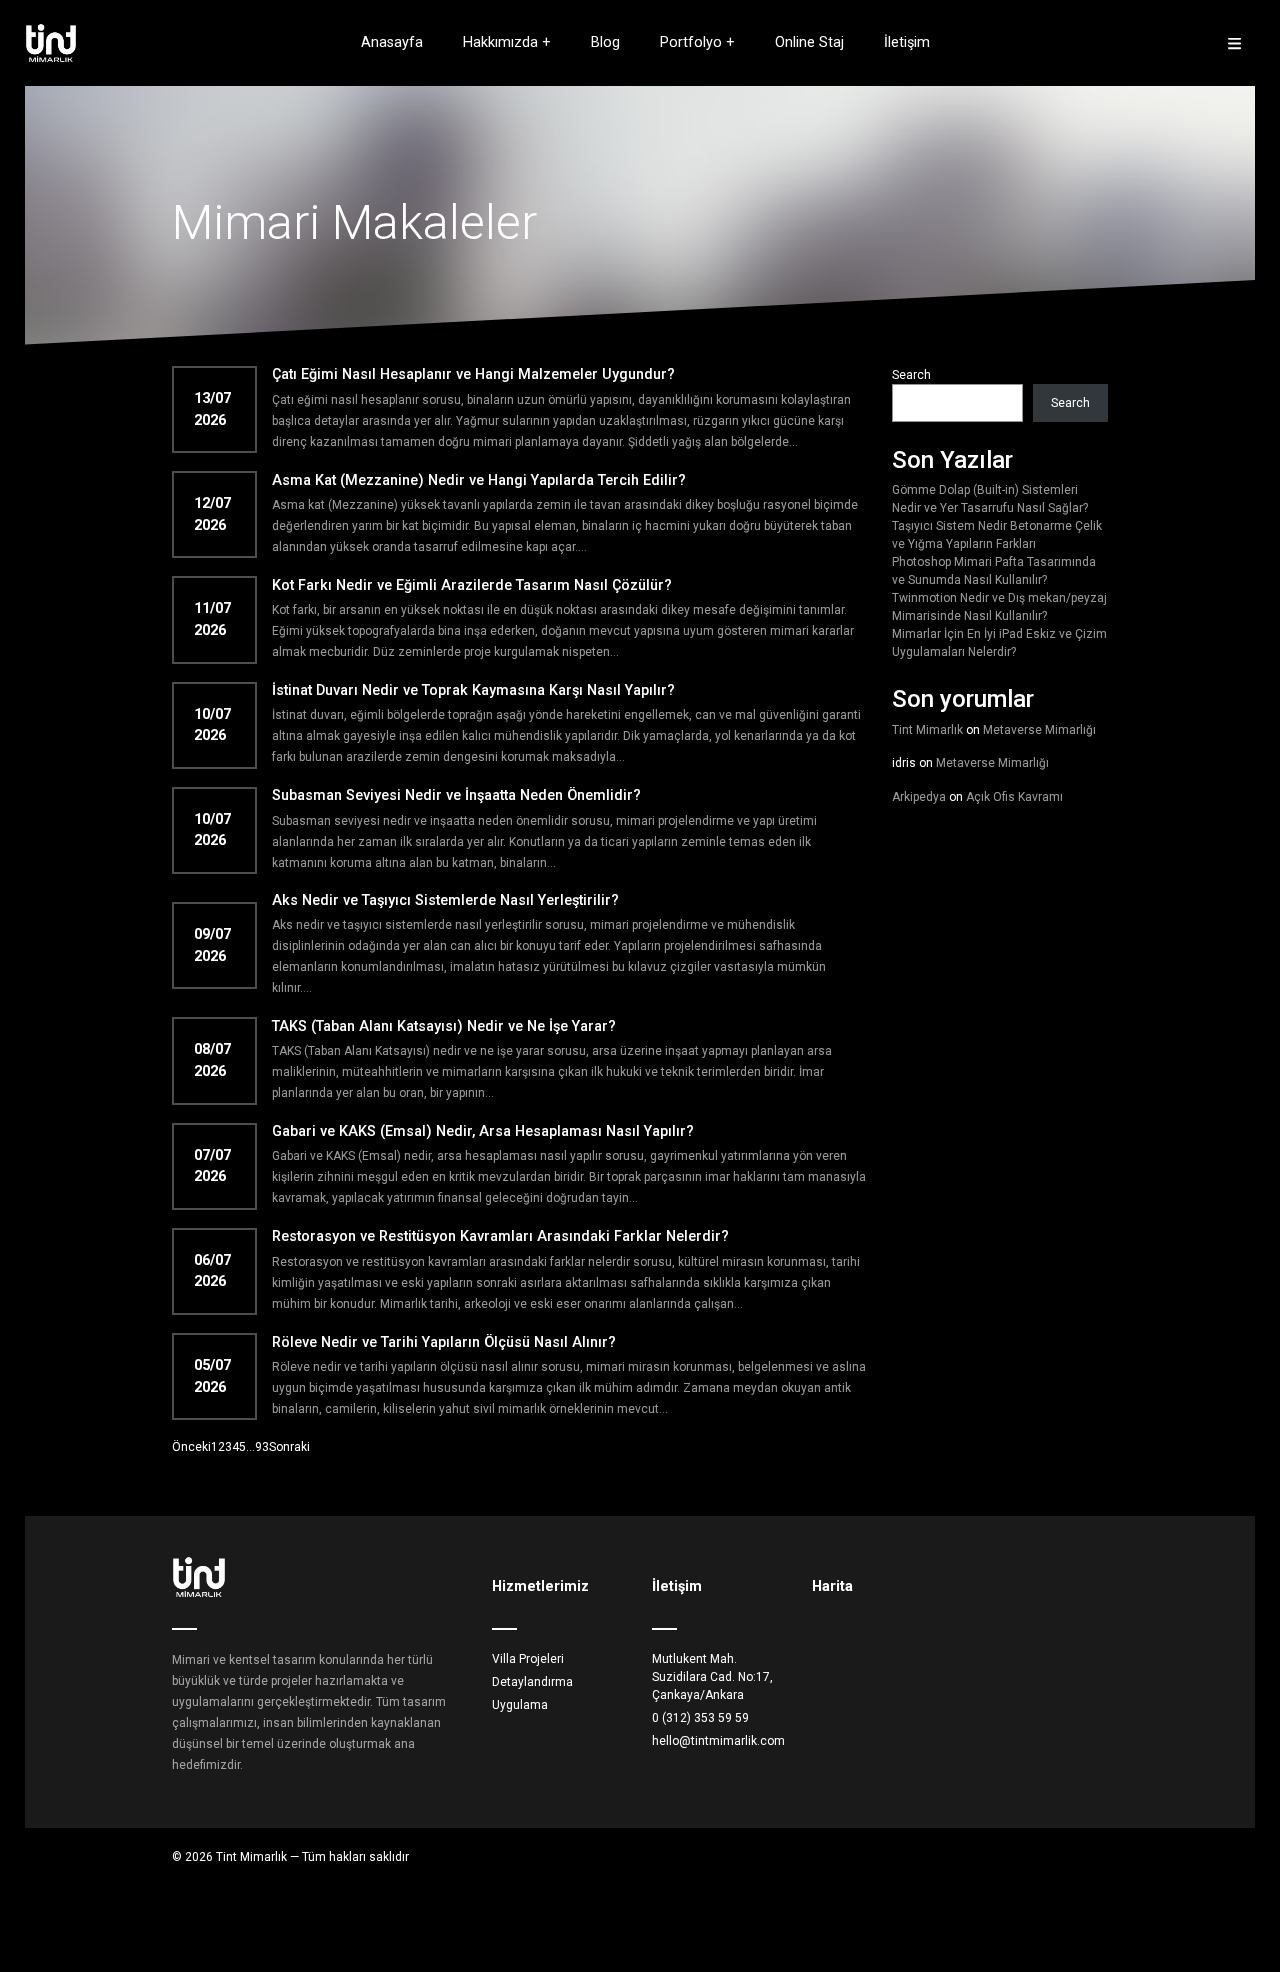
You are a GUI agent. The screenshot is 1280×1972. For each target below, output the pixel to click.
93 (262, 1447)
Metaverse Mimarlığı (1039, 730)
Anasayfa (392, 42)
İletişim (907, 42)
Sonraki (289, 1447)
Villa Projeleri (528, 1659)
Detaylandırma (532, 1682)
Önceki (191, 1447)
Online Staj (809, 42)
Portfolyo (691, 42)
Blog (605, 42)
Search (911, 375)
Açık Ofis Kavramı (1014, 797)
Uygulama (520, 1705)
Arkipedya (919, 797)
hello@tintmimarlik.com (718, 1741)
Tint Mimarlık (927, 730)
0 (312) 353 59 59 (700, 1718)
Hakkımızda (500, 42)
